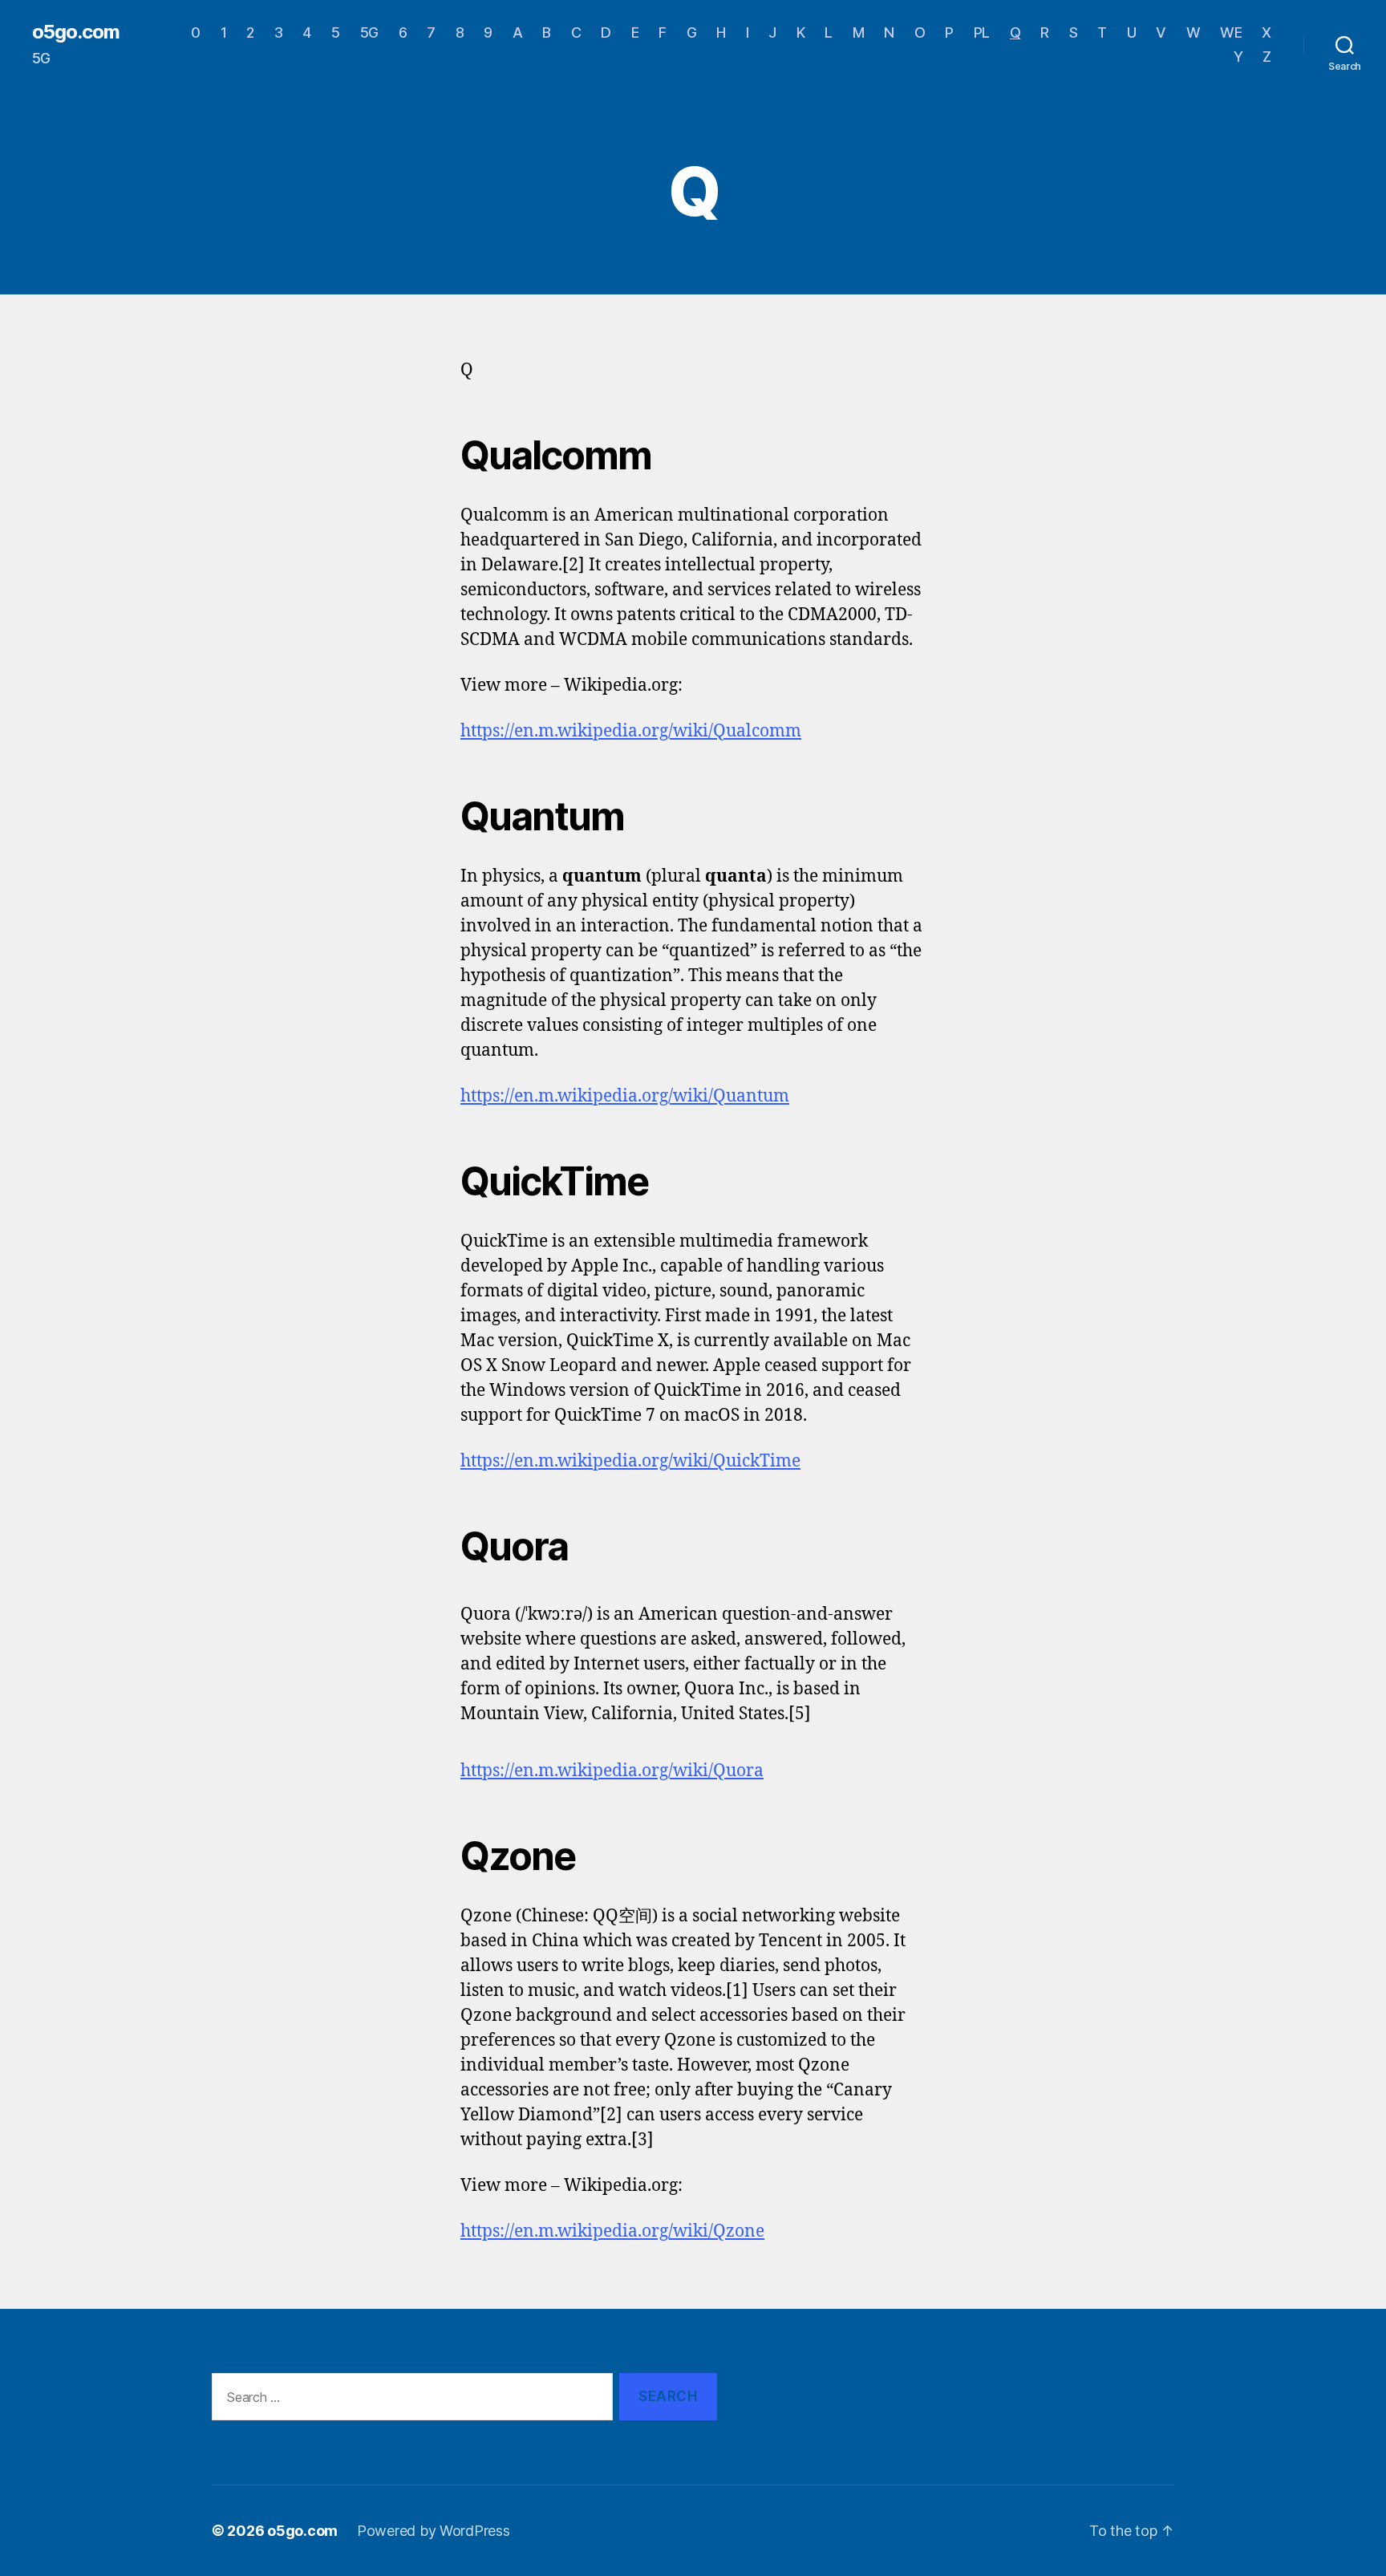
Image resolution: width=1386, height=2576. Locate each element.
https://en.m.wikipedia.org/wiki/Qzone (612, 2231)
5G (369, 32)
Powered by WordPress (434, 2531)
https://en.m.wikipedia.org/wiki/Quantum (625, 1096)
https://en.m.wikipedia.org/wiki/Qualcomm (631, 731)
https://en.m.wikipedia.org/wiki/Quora (612, 1771)
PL (982, 32)
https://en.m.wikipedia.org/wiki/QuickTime (630, 1461)
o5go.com (76, 32)
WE (1231, 32)
